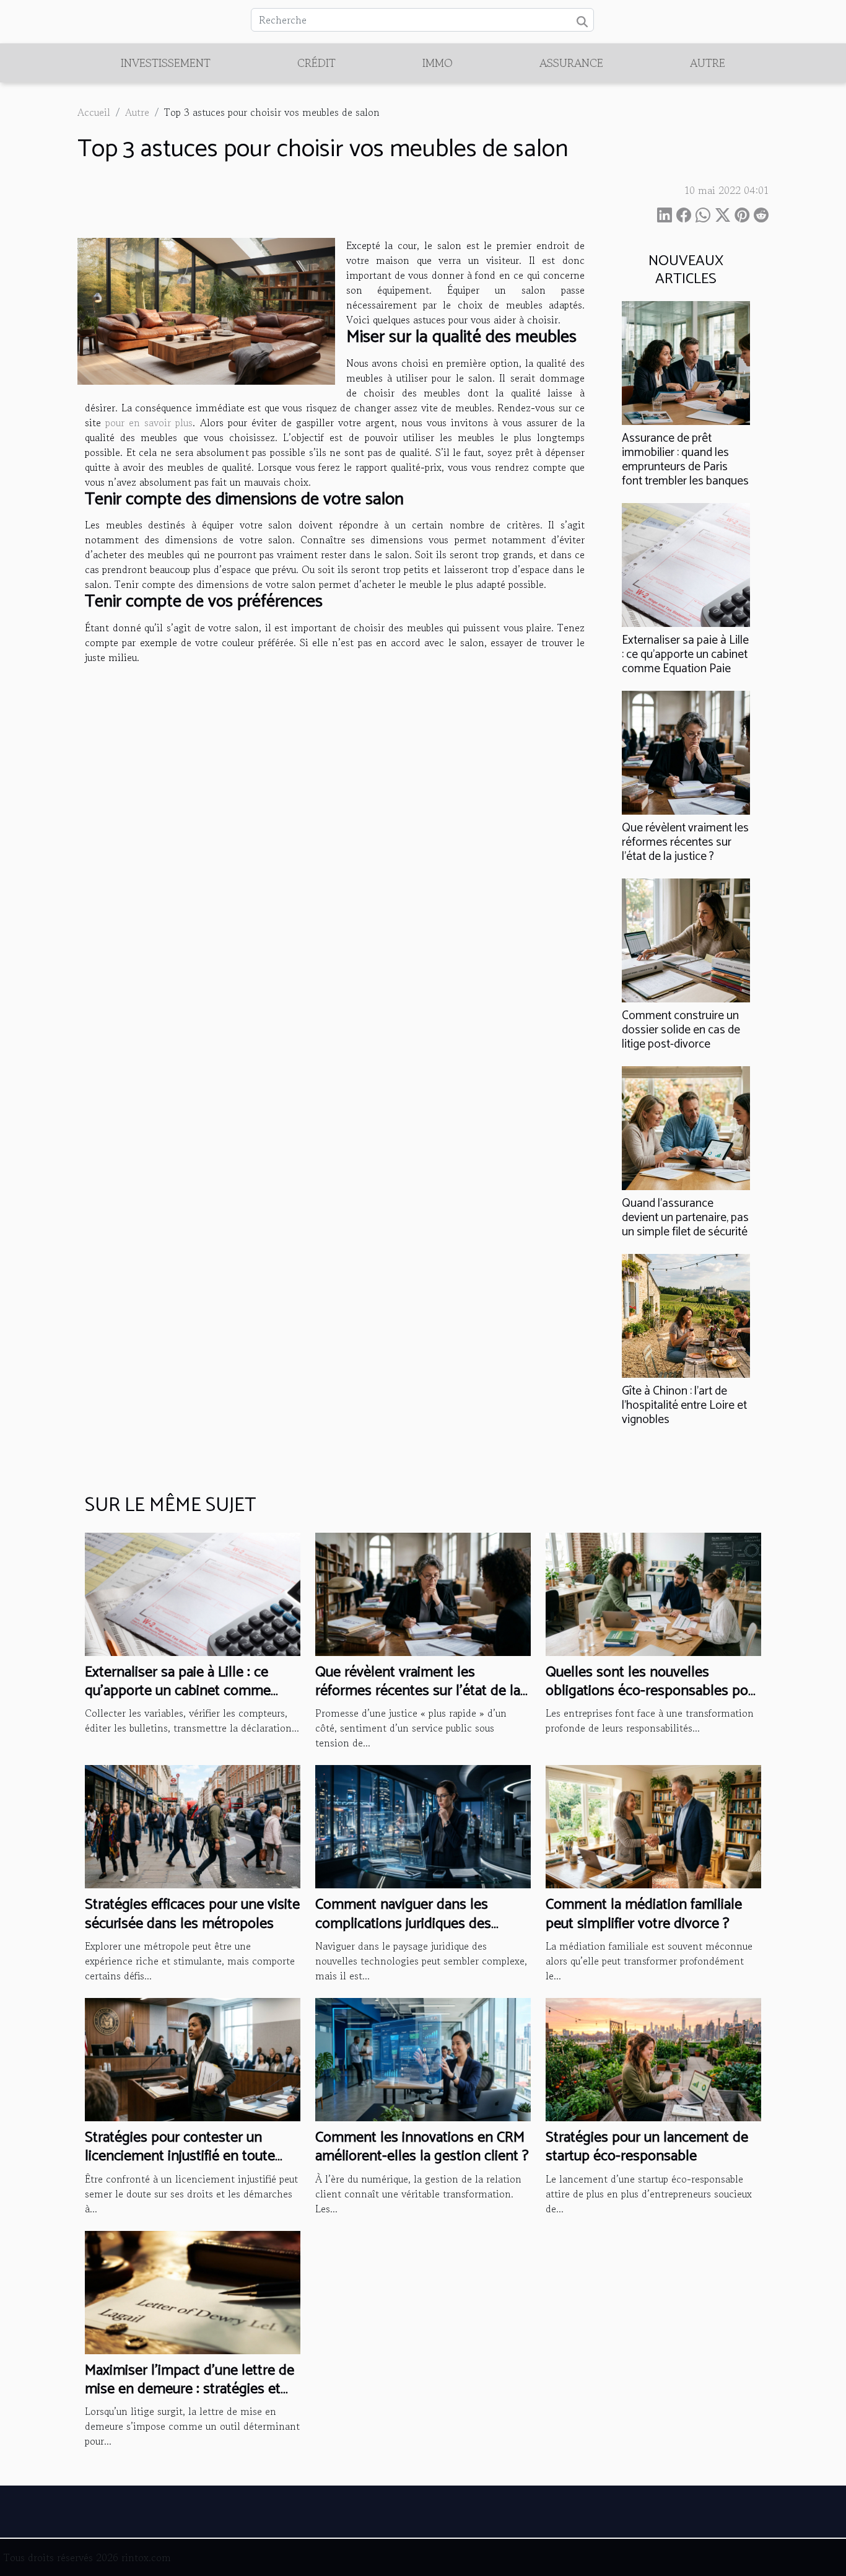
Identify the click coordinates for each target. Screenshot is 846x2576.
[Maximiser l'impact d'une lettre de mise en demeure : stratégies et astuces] (193, 2290)
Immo (438, 63)
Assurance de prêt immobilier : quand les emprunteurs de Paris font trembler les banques (685, 460)
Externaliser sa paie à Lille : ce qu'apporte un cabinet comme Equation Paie (685, 655)
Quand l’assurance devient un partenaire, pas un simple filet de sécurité (685, 1218)
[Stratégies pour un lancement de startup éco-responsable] (653, 2058)
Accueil (94, 112)
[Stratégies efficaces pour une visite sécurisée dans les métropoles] (193, 1825)
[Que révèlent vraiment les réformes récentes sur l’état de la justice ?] (686, 751)
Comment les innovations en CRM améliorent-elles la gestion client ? (422, 2147)
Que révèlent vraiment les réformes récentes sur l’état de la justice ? (685, 842)
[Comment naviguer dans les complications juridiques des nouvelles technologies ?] (423, 1825)
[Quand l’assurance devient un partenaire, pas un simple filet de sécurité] (686, 1127)
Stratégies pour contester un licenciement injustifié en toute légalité (180, 2157)
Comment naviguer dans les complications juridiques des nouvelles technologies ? (403, 1924)
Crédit (316, 63)
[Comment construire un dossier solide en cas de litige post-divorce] (686, 939)
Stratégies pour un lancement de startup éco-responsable (647, 2147)
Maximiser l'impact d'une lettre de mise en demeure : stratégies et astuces (190, 2390)
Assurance (571, 63)
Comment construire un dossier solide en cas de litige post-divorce (681, 1030)
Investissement (166, 63)
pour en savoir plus (149, 423)
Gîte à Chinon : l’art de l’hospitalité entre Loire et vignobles (684, 1405)
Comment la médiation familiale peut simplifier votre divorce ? (644, 1914)
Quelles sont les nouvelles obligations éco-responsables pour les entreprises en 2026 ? (653, 1691)
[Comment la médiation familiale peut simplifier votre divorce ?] (653, 1825)
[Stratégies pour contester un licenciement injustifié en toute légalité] (193, 2058)
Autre (708, 63)
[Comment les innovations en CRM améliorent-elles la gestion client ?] (423, 2058)
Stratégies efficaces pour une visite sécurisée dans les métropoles (192, 1914)
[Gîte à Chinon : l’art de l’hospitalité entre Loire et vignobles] (686, 1315)
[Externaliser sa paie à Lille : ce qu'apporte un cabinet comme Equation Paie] (686, 563)
